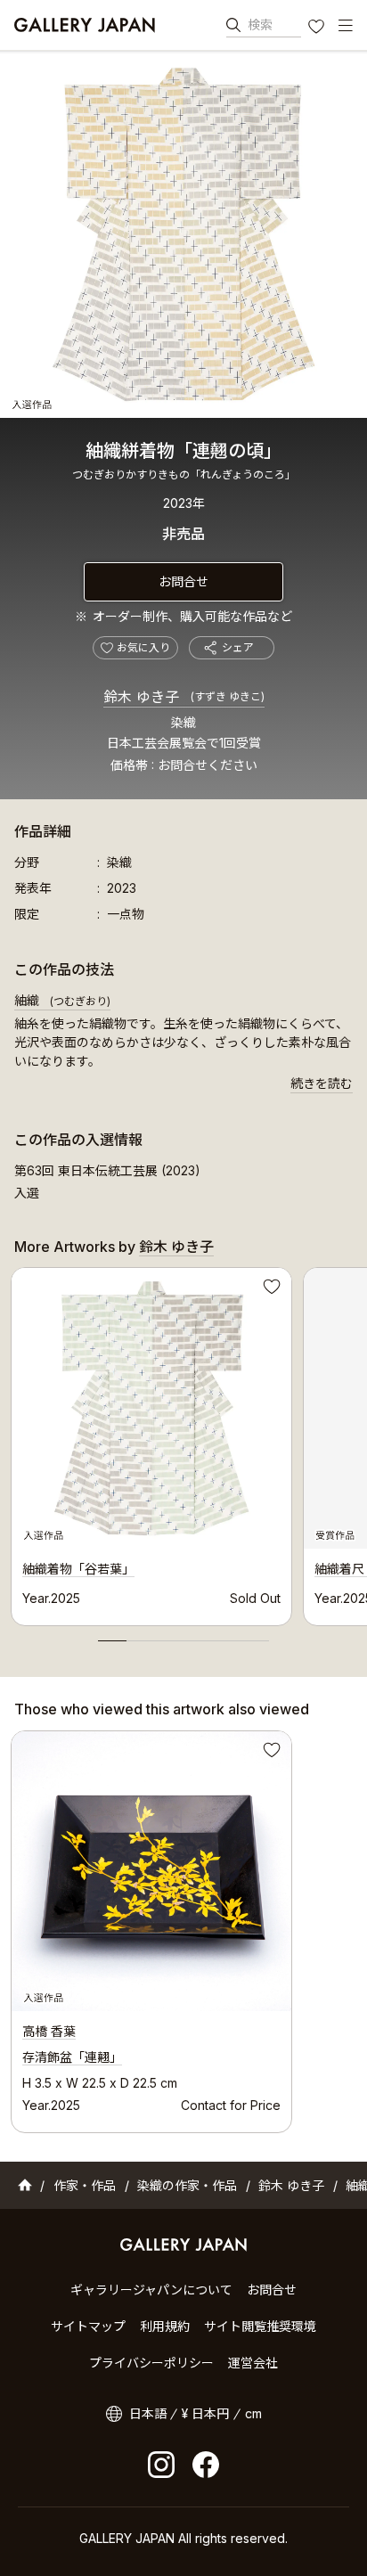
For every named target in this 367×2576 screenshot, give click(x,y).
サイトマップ (88, 2326)
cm (253, 2413)
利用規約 (165, 2326)
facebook (206, 2465)
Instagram (161, 2465)
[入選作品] (183, 234)
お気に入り (318, 29)
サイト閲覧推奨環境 (260, 2326)
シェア (238, 647)
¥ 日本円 (205, 2413)
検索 (260, 25)
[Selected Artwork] (151, 1871)
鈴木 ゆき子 (184, 697)
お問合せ (183, 581)
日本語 (148, 2413)
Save (270, 1289)
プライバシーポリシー (151, 2363)
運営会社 (253, 2363)
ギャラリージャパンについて (151, 2290)
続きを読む (322, 1083)
